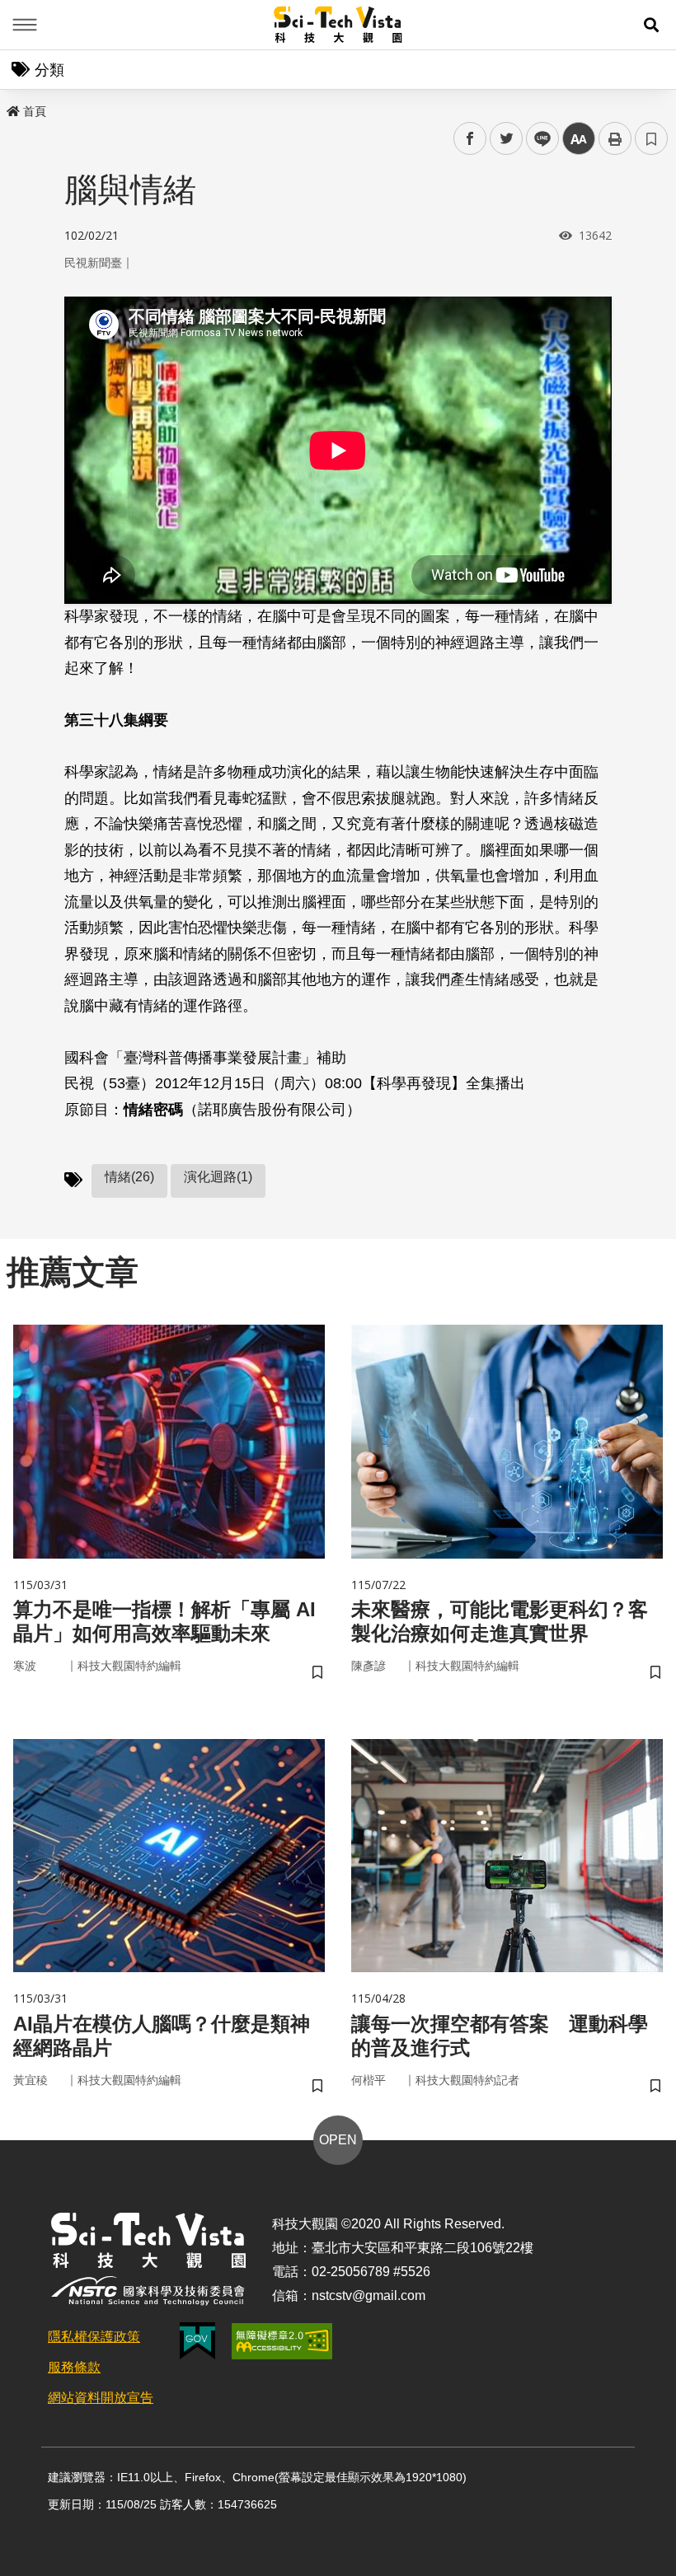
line (538, 139)
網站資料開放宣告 (101, 2398)
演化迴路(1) (218, 1177)
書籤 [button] (651, 138)
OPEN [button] (338, 2140)
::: (12, 108)
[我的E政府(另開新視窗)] (197, 2341)
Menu (25, 25)
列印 (615, 138)
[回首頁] (338, 25)
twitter (507, 139)
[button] (651, 25)
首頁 (35, 111)
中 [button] (579, 139)
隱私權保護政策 (94, 2337)
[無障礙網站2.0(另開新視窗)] (282, 2341)
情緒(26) (129, 1177)
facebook (470, 139)
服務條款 (74, 2367)
